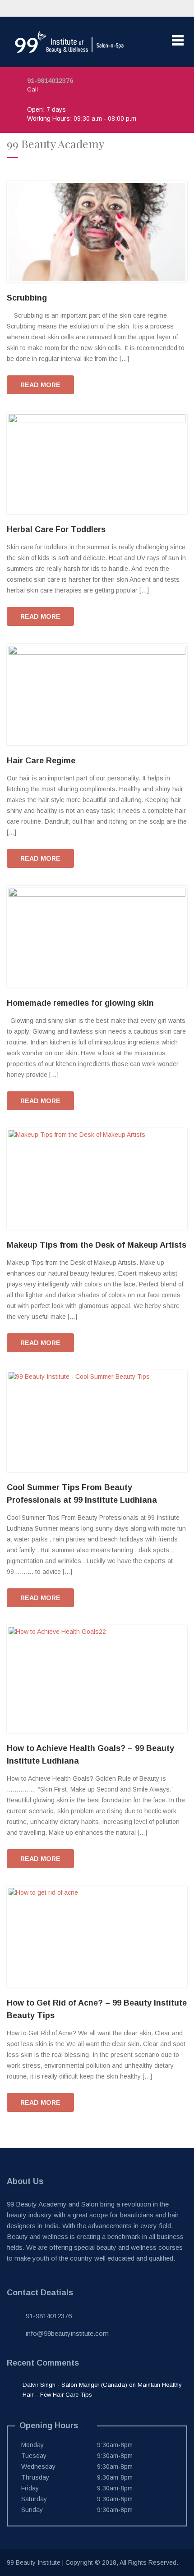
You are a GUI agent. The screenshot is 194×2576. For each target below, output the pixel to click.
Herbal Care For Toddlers (56, 529)
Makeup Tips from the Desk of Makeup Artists (97, 1245)
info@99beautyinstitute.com (67, 2333)
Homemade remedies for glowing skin (80, 1003)
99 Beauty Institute (34, 2562)
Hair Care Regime (41, 761)
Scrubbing (27, 298)
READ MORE (40, 385)
